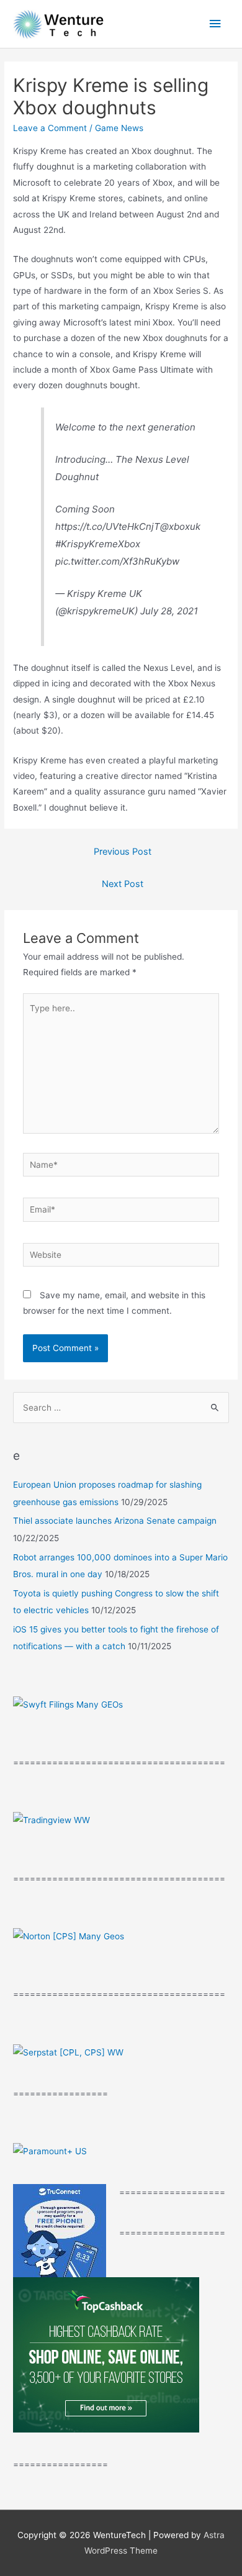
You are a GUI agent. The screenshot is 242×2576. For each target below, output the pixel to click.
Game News (119, 128)
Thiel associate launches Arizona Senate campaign (115, 1521)
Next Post (123, 884)
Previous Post (123, 852)
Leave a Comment (50, 128)
